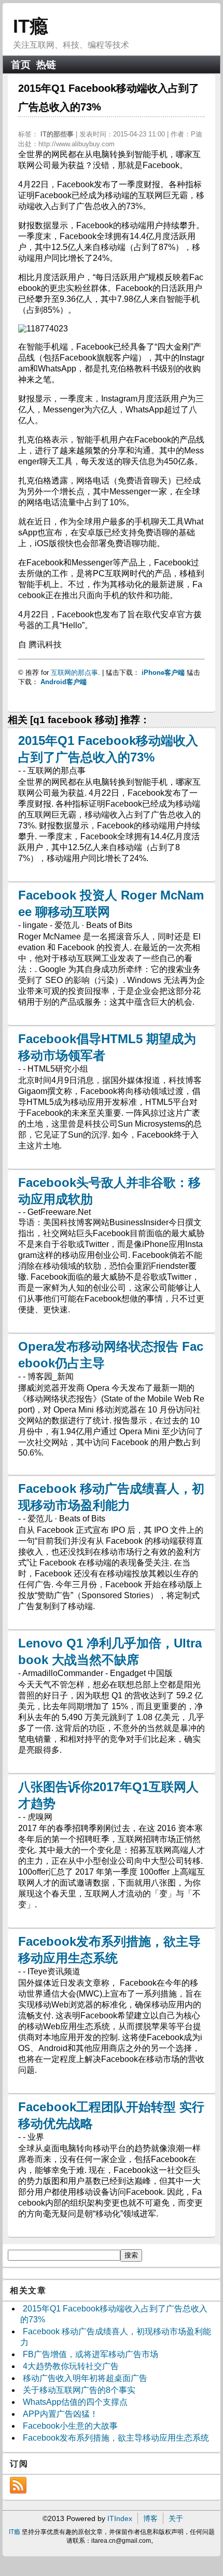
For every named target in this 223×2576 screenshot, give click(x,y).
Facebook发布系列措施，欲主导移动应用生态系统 (116, 2438)
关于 (176, 2518)
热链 (46, 65)
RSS (18, 2485)
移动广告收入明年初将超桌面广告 (85, 2378)
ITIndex (120, 2518)
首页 (21, 65)
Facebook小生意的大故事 (70, 2426)
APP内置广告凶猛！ (60, 2414)
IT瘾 (31, 26)
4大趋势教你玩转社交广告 (71, 2366)
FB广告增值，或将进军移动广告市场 (90, 2354)
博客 (150, 2518)
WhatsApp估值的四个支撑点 (75, 2402)
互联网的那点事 (74, 673)
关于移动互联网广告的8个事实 (79, 2390)
